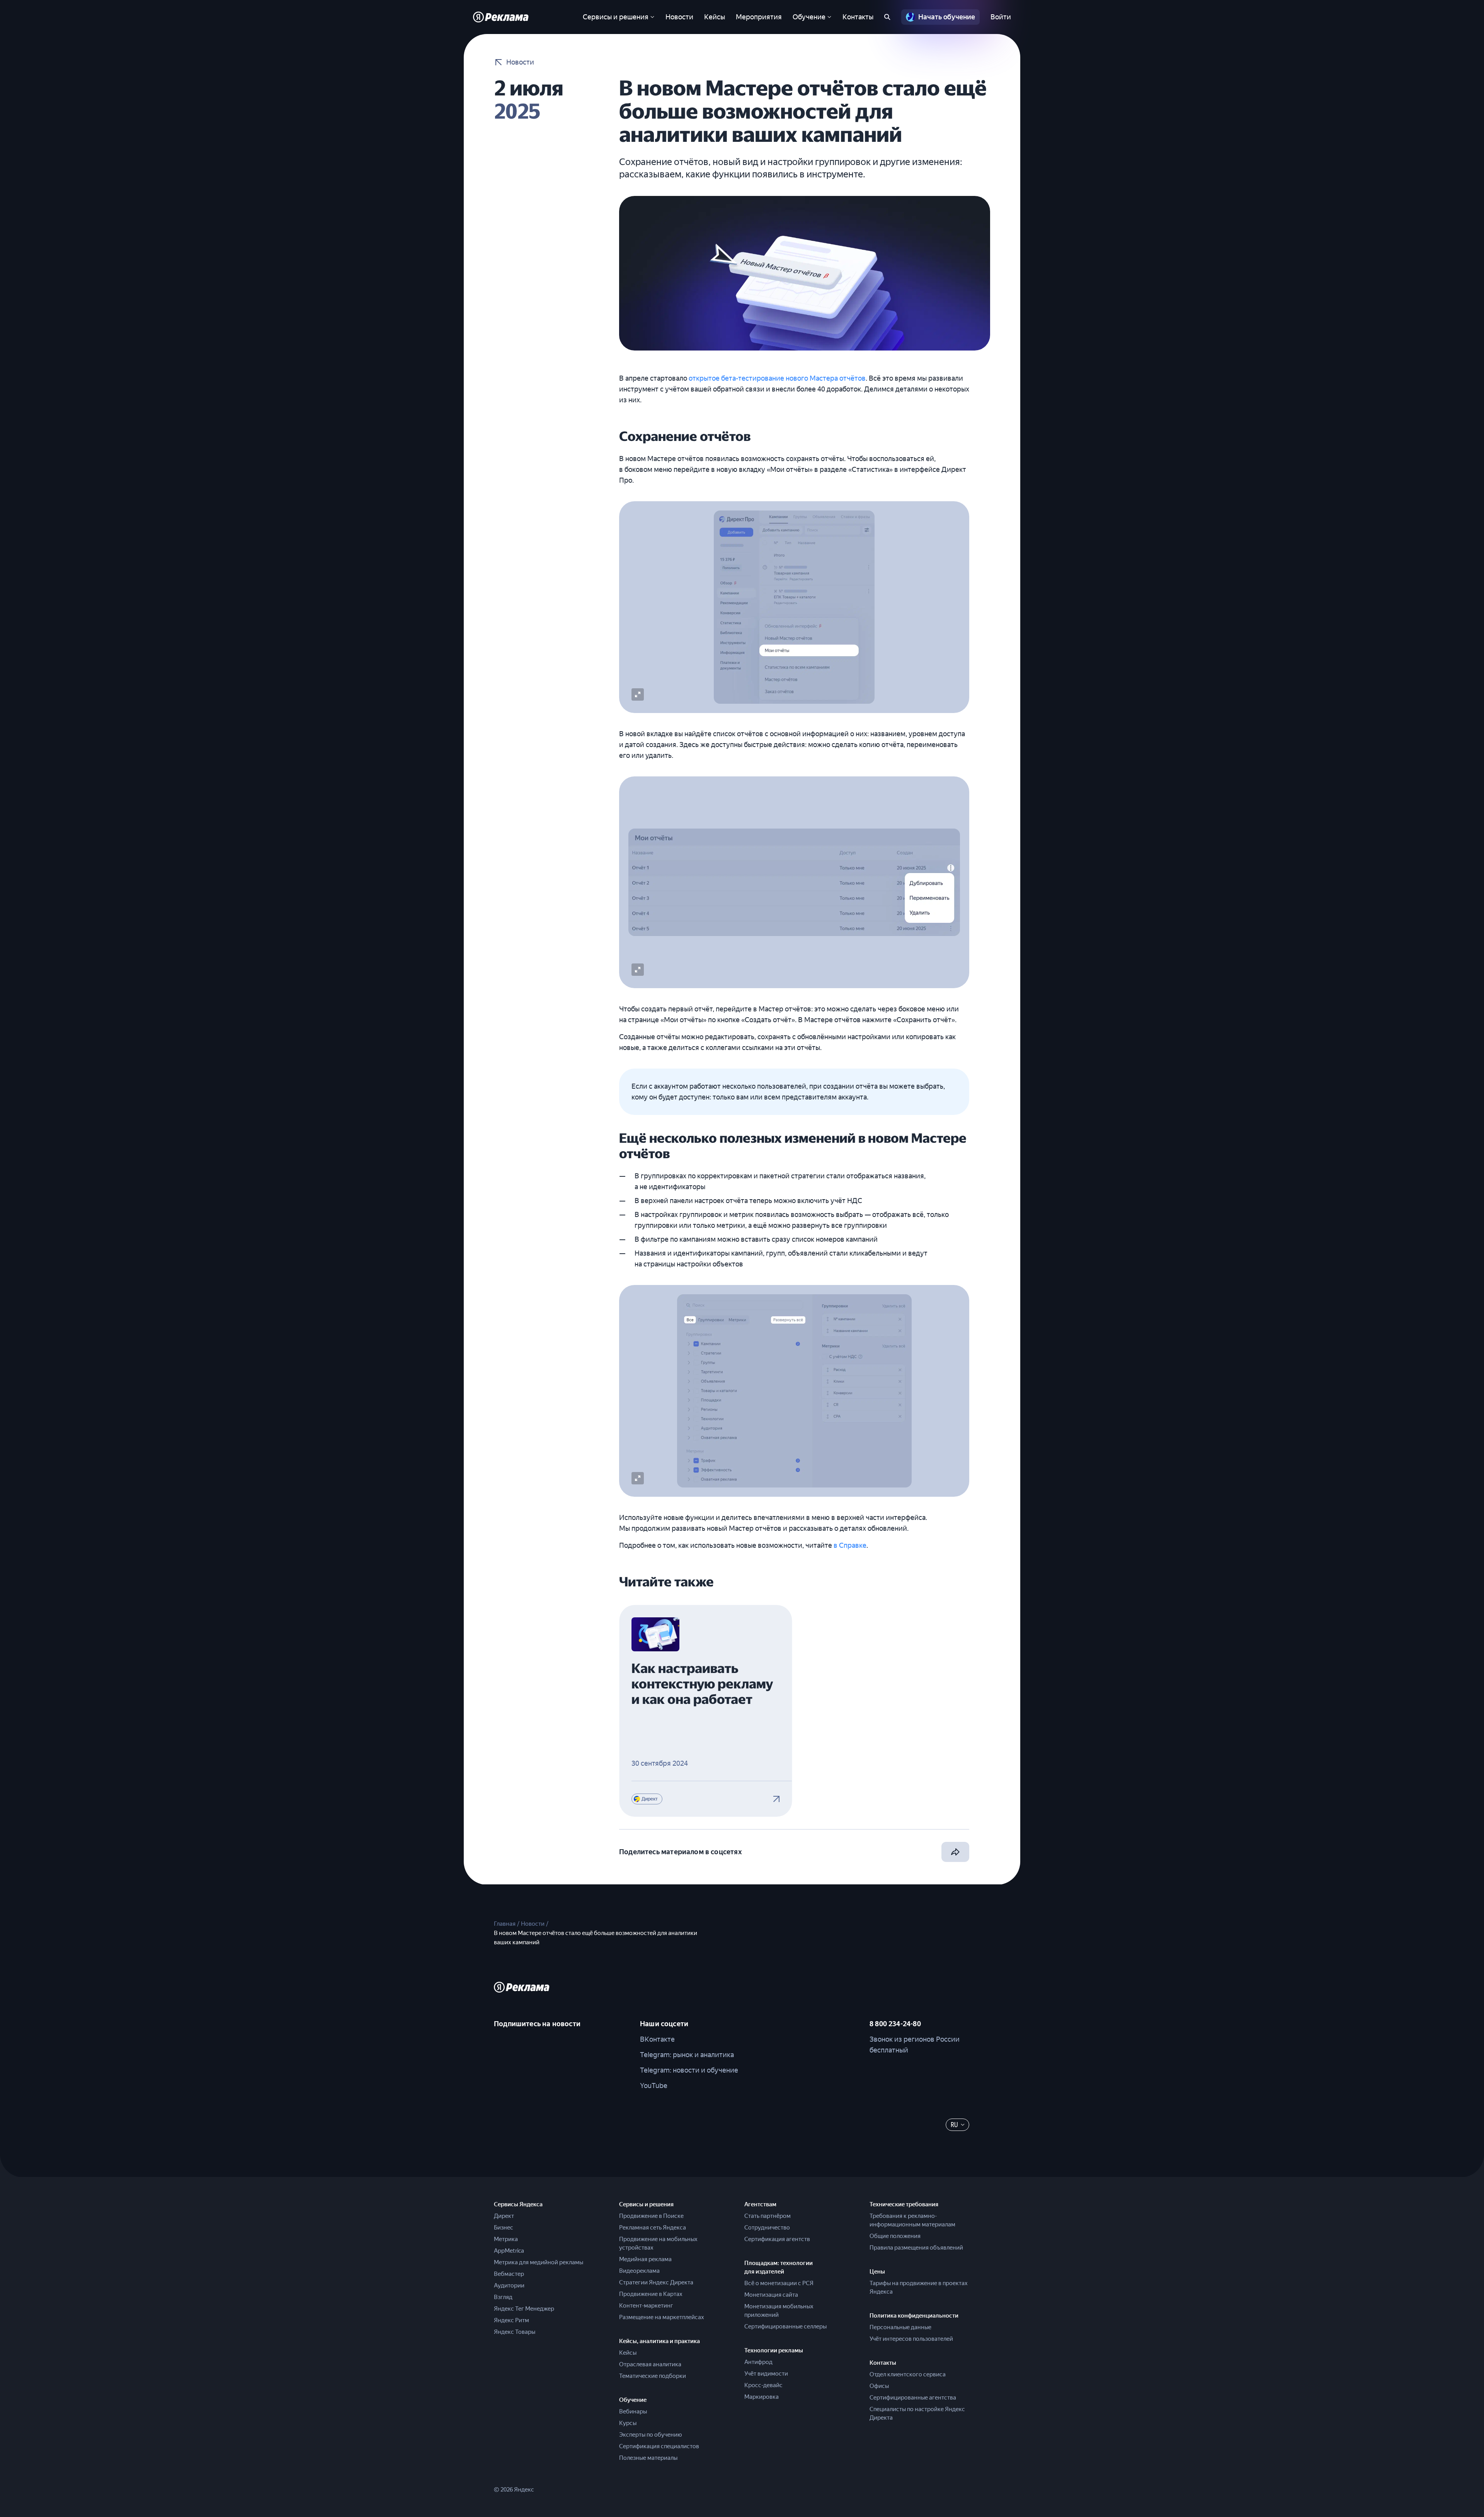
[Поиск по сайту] (887, 17)
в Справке (850, 1545)
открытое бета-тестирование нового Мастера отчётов (777, 378)
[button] (638, 694)
